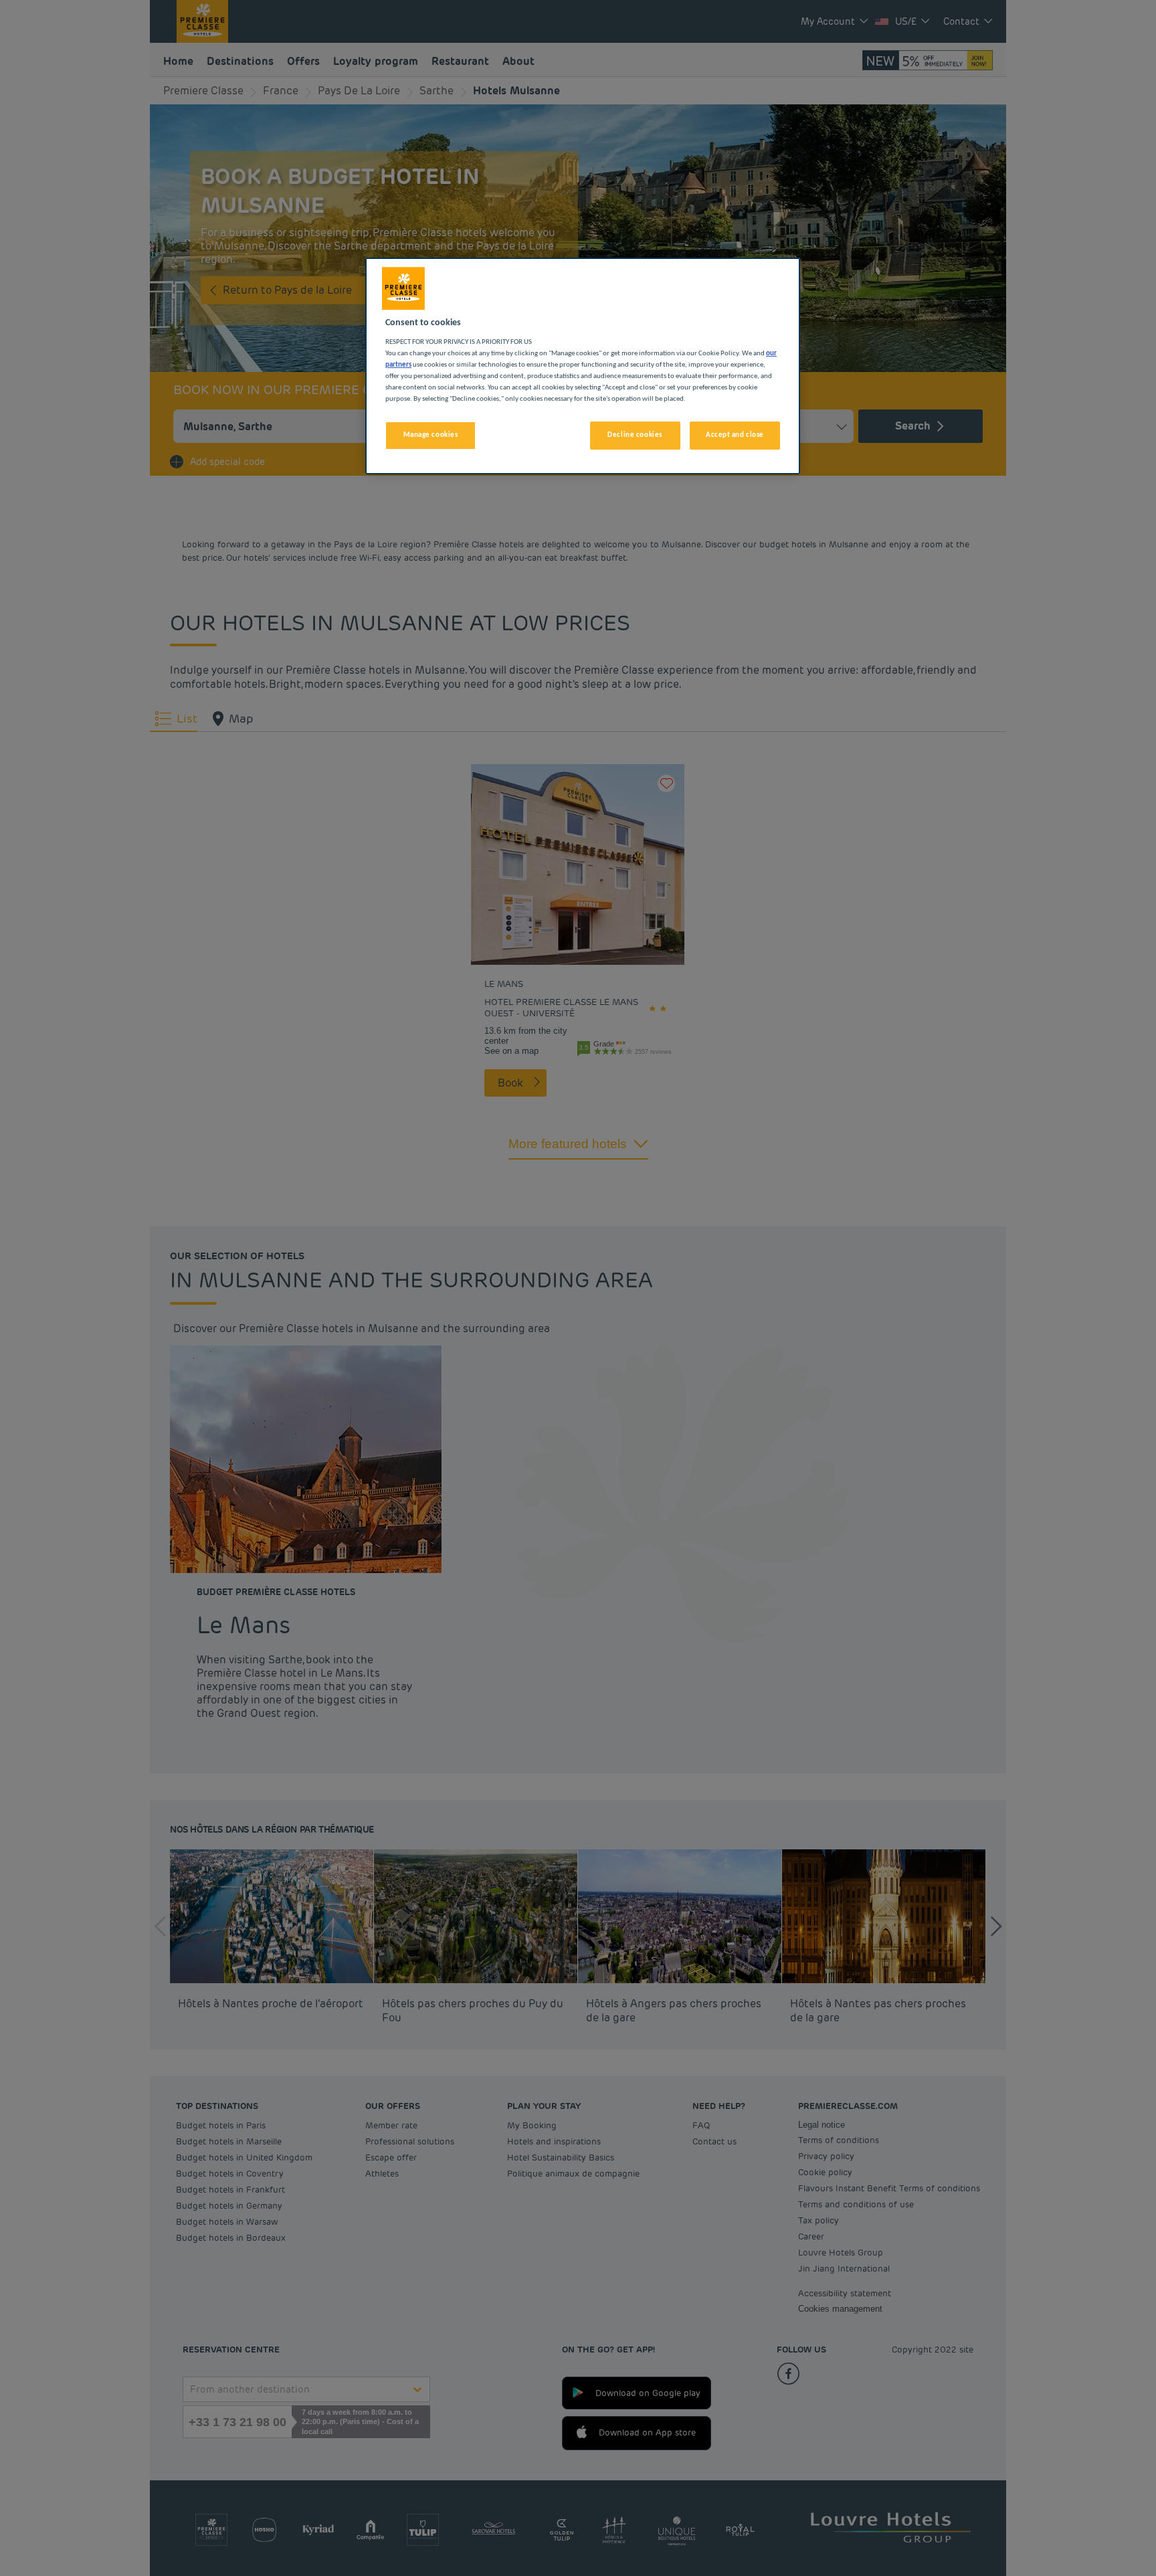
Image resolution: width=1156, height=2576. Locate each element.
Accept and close (735, 435)
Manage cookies (431, 435)
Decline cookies (635, 435)
